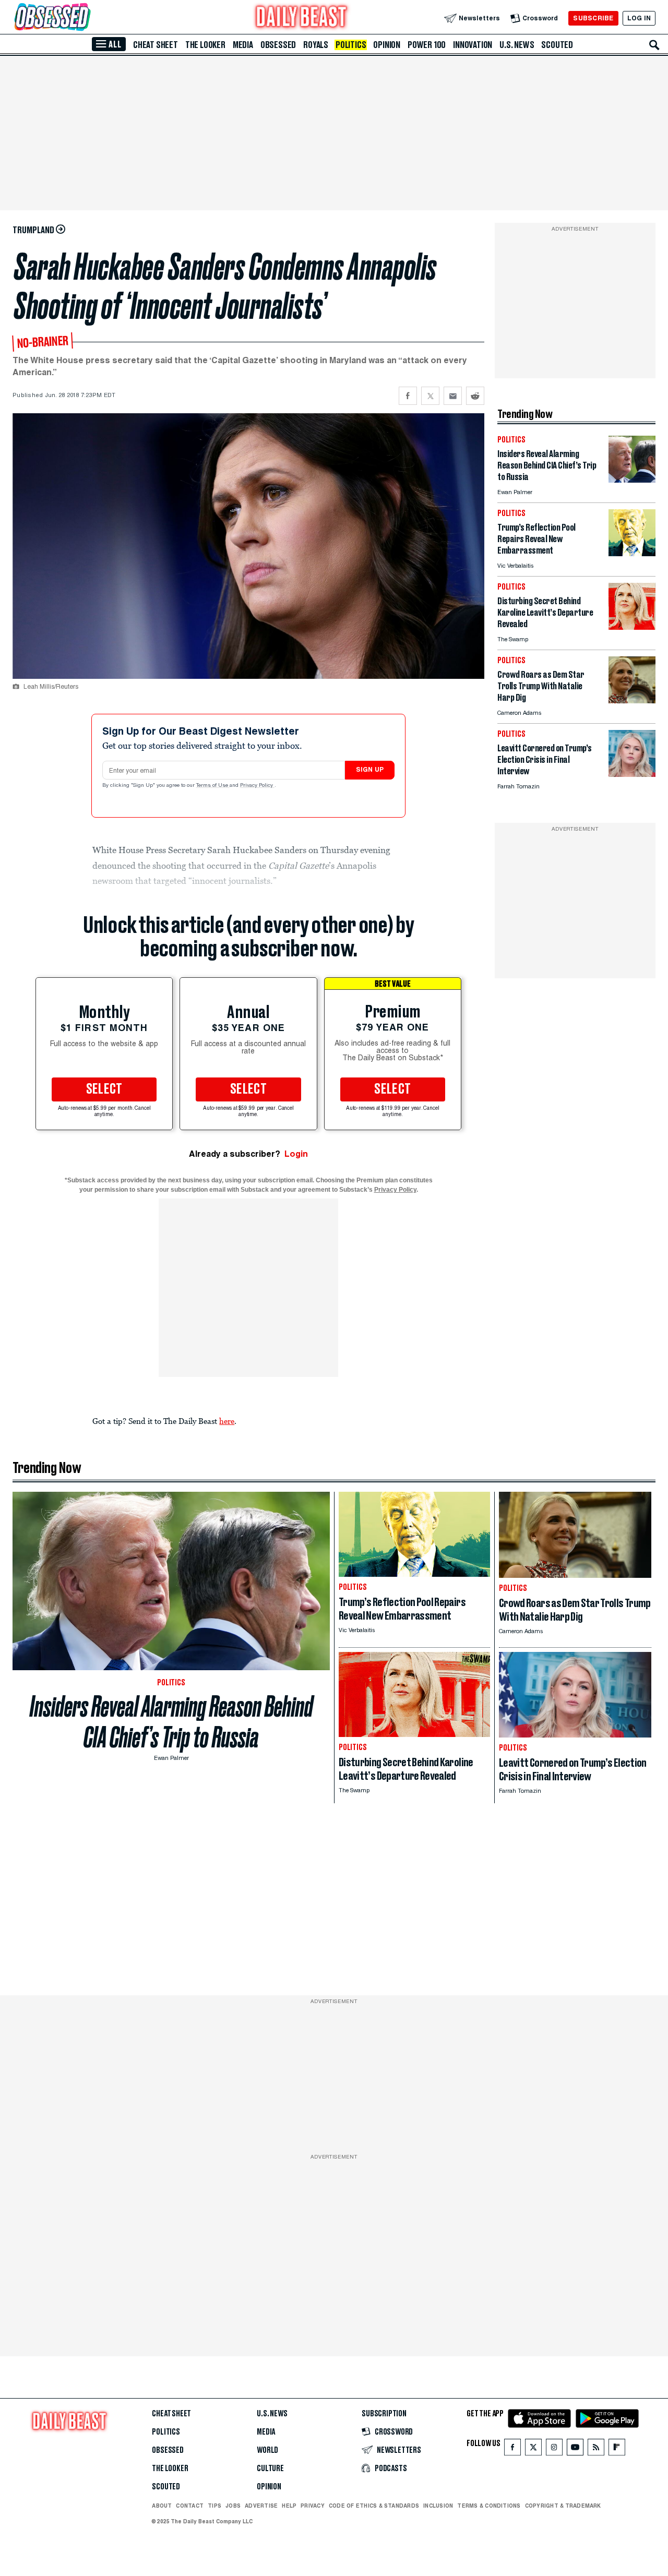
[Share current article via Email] (453, 396)
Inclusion (438, 2506)
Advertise (261, 2506)
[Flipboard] (617, 2449)
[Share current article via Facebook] (408, 396)
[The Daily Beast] (302, 18)
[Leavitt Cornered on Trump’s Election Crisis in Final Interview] (632, 774)
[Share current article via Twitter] (430, 396)
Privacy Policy (257, 786)
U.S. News (517, 45)
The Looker (205, 45)
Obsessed (278, 45)
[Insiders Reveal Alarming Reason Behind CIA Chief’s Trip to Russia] (632, 480)
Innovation (473, 45)
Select (104, 1089)
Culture (270, 2469)
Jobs (233, 2506)
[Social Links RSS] (596, 2449)
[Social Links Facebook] (512, 2449)
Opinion (387, 45)
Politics (351, 45)
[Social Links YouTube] (575, 2449)
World (267, 2450)
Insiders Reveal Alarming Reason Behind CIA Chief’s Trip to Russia (171, 1722)
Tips (214, 2506)
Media (243, 45)
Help (289, 2506)
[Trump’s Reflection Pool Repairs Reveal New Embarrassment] (632, 553)
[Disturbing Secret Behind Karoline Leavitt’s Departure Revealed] (632, 627)
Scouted (557, 45)
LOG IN (639, 18)
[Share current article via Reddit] (475, 396)
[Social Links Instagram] (554, 2449)
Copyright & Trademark (563, 2506)
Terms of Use (213, 786)
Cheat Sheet (156, 45)
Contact (190, 2506)
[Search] (654, 45)
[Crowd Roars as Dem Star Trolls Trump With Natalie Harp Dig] (632, 700)
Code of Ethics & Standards (374, 2506)
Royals (316, 45)
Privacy (313, 2506)
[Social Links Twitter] (533, 2449)
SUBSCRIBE (593, 18)
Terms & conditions (489, 2506)
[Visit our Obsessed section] (86, 18)
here (227, 1421)
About (162, 2506)
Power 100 (427, 45)
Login (296, 1154)
